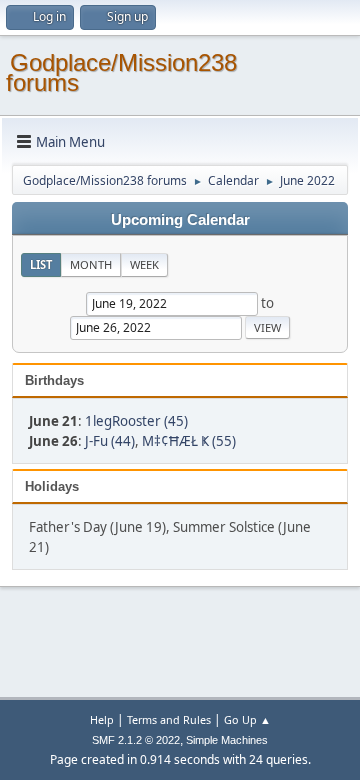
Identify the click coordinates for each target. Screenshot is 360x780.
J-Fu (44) (110, 441)
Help (102, 719)
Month (91, 264)
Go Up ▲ (247, 719)
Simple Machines (227, 740)
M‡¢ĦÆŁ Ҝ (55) (189, 441)
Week (144, 264)
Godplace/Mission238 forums (121, 72)
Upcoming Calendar (180, 220)
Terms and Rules (169, 719)
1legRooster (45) (136, 421)
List (41, 264)
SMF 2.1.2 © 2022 (136, 740)
